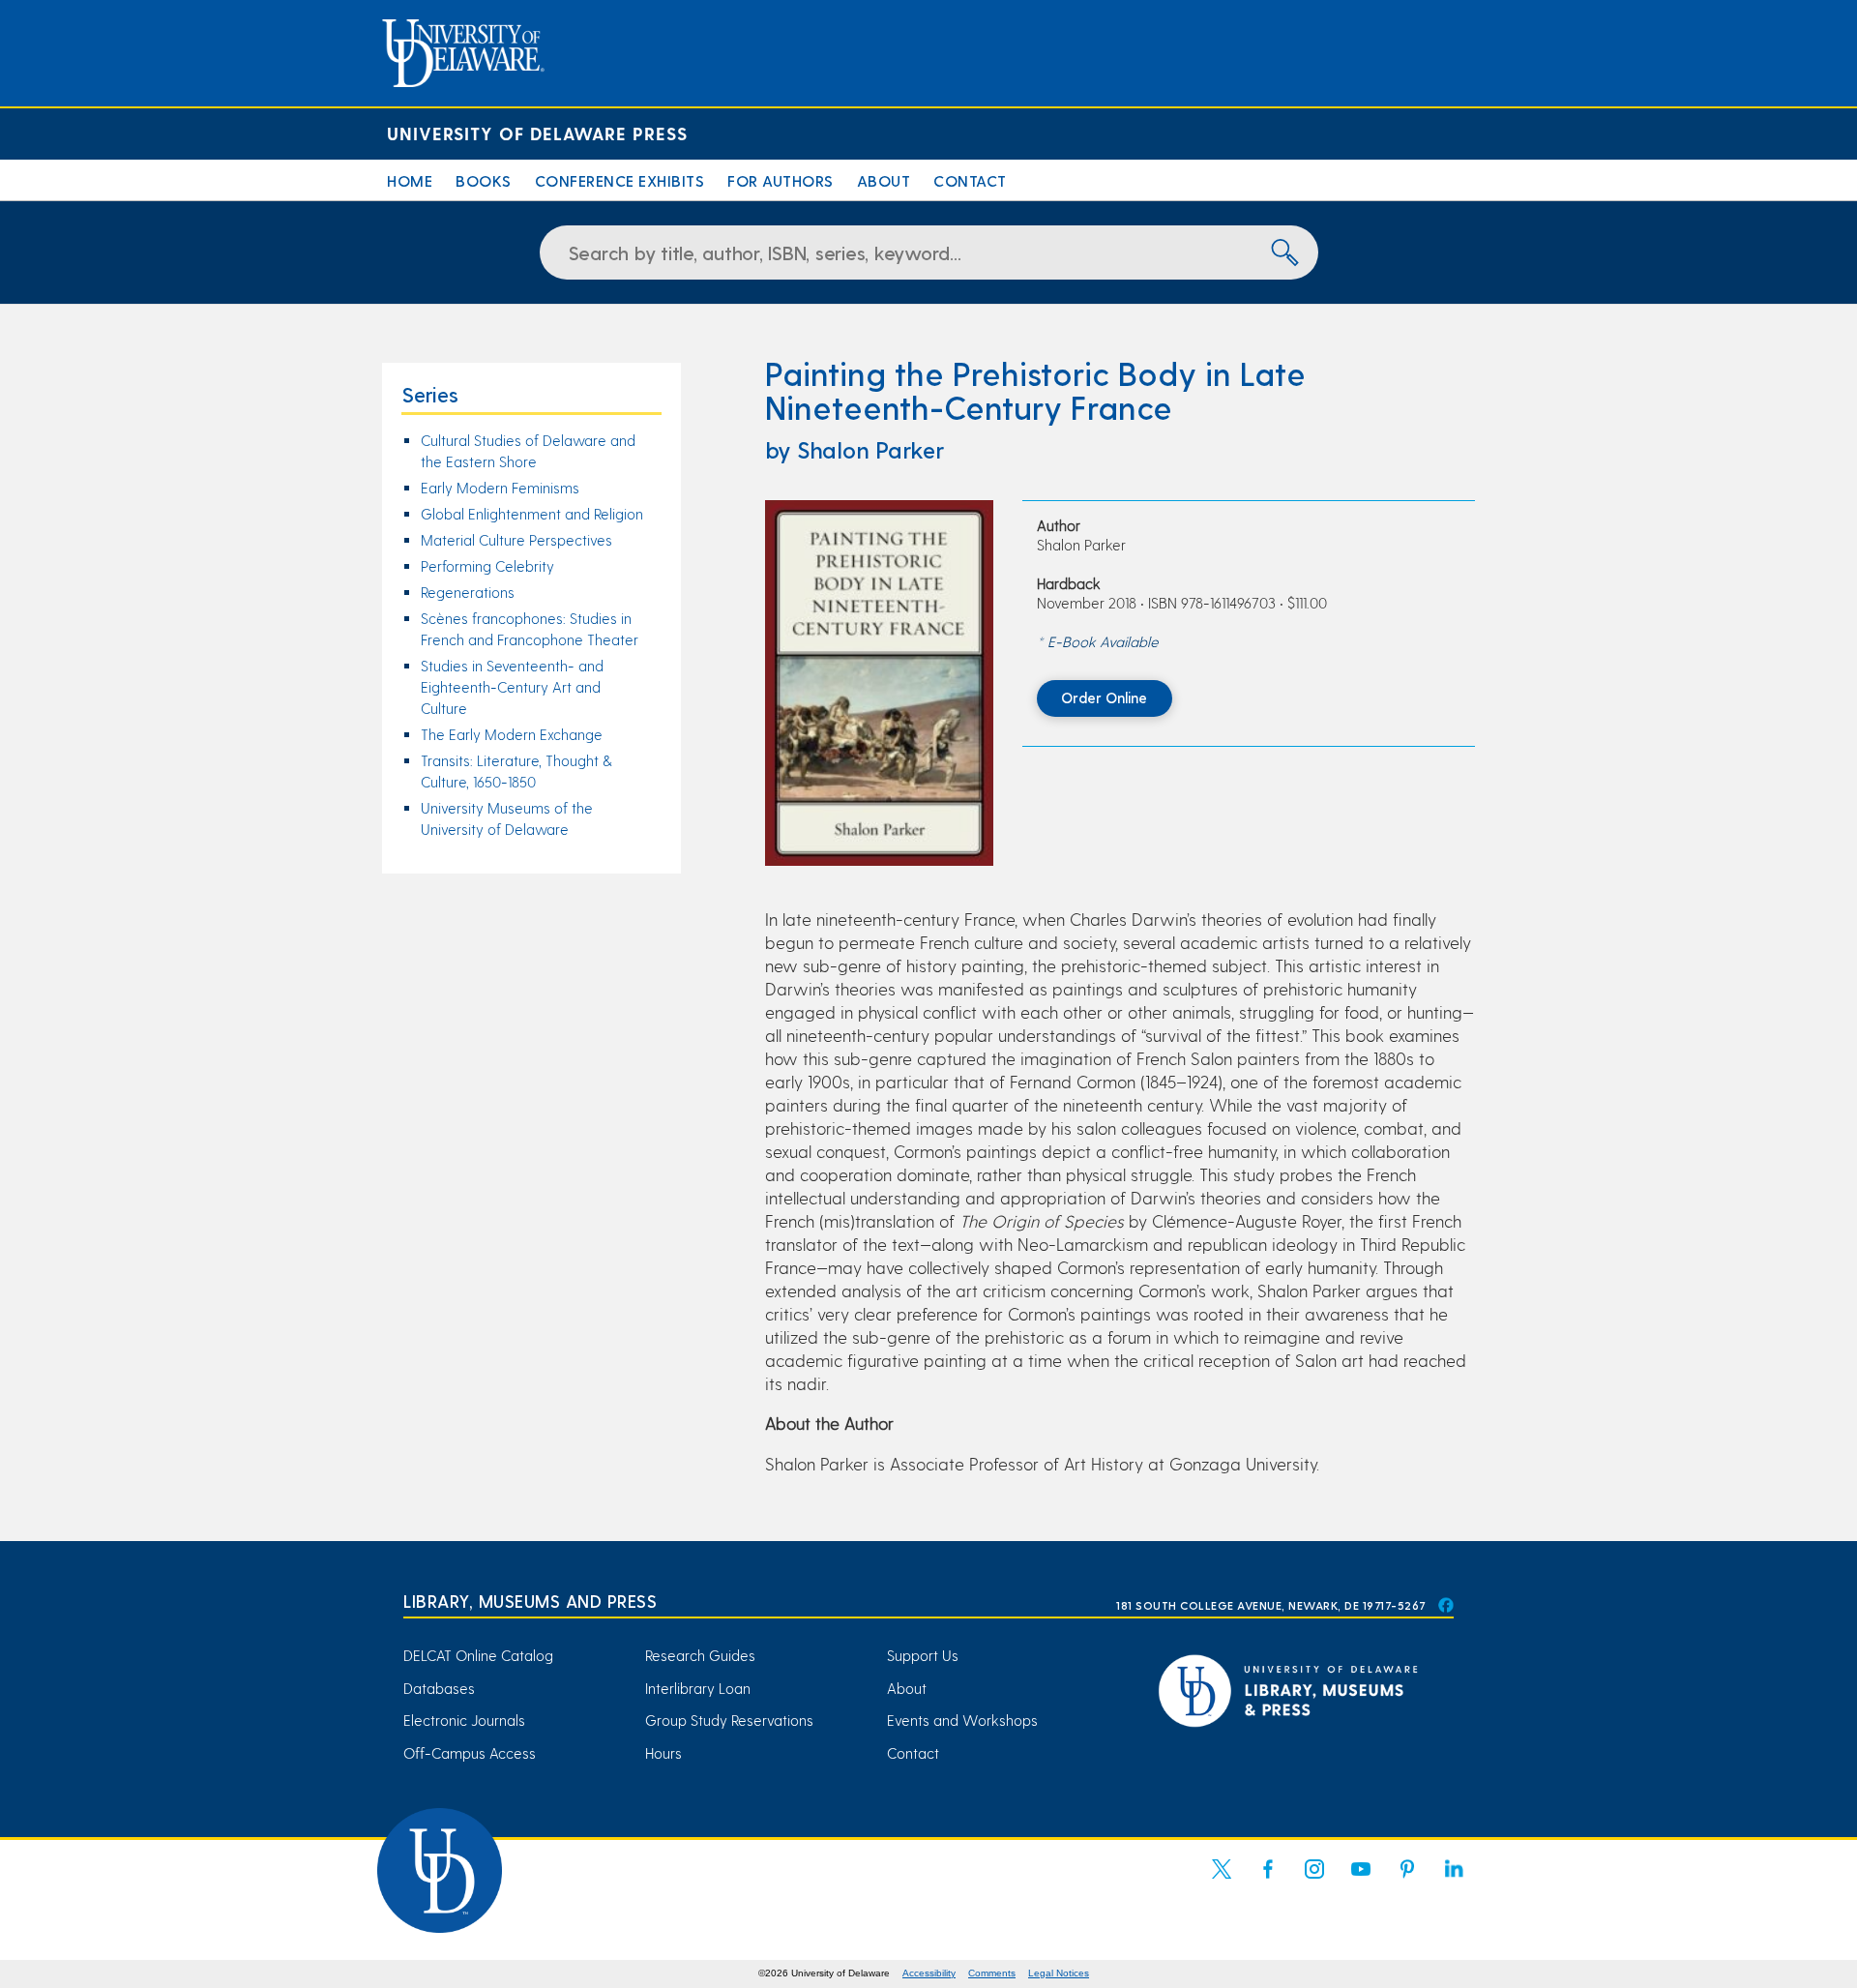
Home (410, 180)
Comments (992, 1973)
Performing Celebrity (487, 566)
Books (484, 180)
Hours (663, 1753)
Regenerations (468, 592)
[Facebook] (1268, 1881)
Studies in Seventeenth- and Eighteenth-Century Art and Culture (512, 687)
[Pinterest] (1407, 1881)
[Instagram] (1314, 1881)
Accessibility (929, 1973)
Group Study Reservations (729, 1720)
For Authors (781, 180)
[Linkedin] (1454, 1881)
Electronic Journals (464, 1720)
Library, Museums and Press (530, 1601)
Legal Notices (1059, 1973)
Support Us (923, 1655)
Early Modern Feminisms (500, 488)
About (884, 180)
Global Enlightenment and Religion (532, 514)
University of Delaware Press (537, 133)
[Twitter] (1222, 1881)
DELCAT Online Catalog (478, 1655)
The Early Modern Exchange (512, 734)
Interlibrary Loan (698, 1688)
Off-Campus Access (470, 1753)
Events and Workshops (962, 1720)
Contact (970, 180)
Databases (439, 1688)
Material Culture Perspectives (516, 540)
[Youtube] (1361, 1881)
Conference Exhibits (620, 180)
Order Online (1104, 697)
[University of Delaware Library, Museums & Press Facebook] (1445, 1605)
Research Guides (700, 1655)
